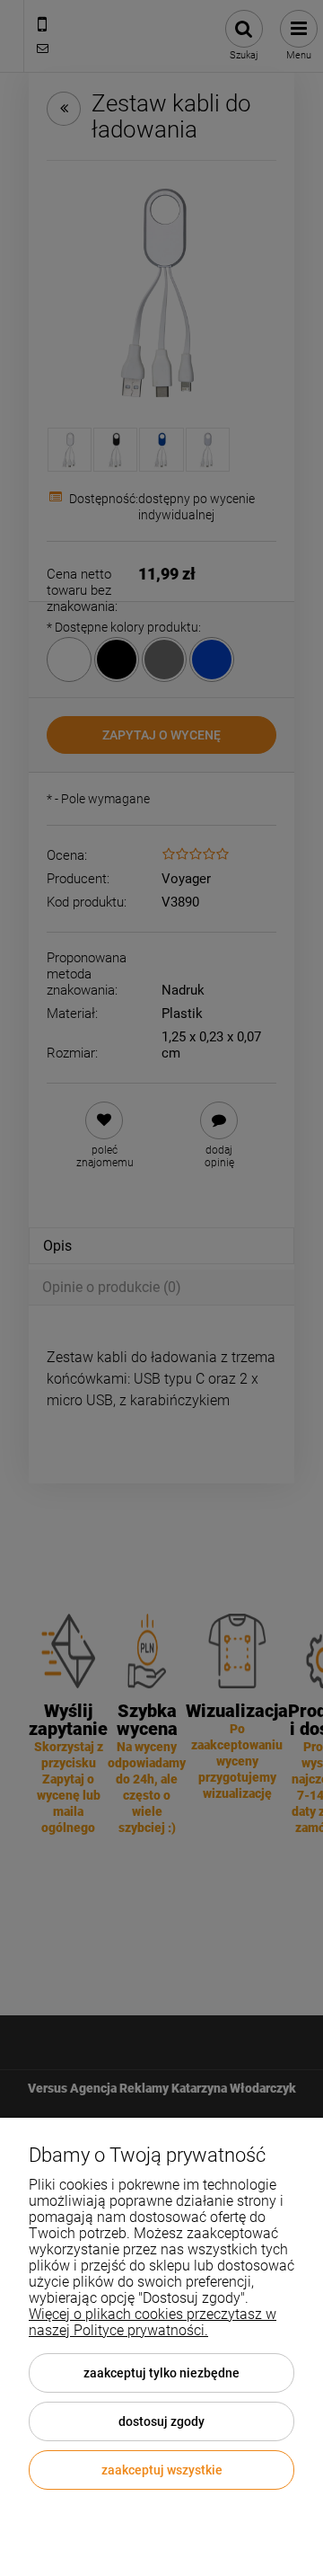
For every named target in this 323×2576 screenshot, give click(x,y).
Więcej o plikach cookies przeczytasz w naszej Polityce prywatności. (153, 2322)
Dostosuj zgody (161, 2421)
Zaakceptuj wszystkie (162, 2470)
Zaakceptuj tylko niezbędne (161, 2373)
